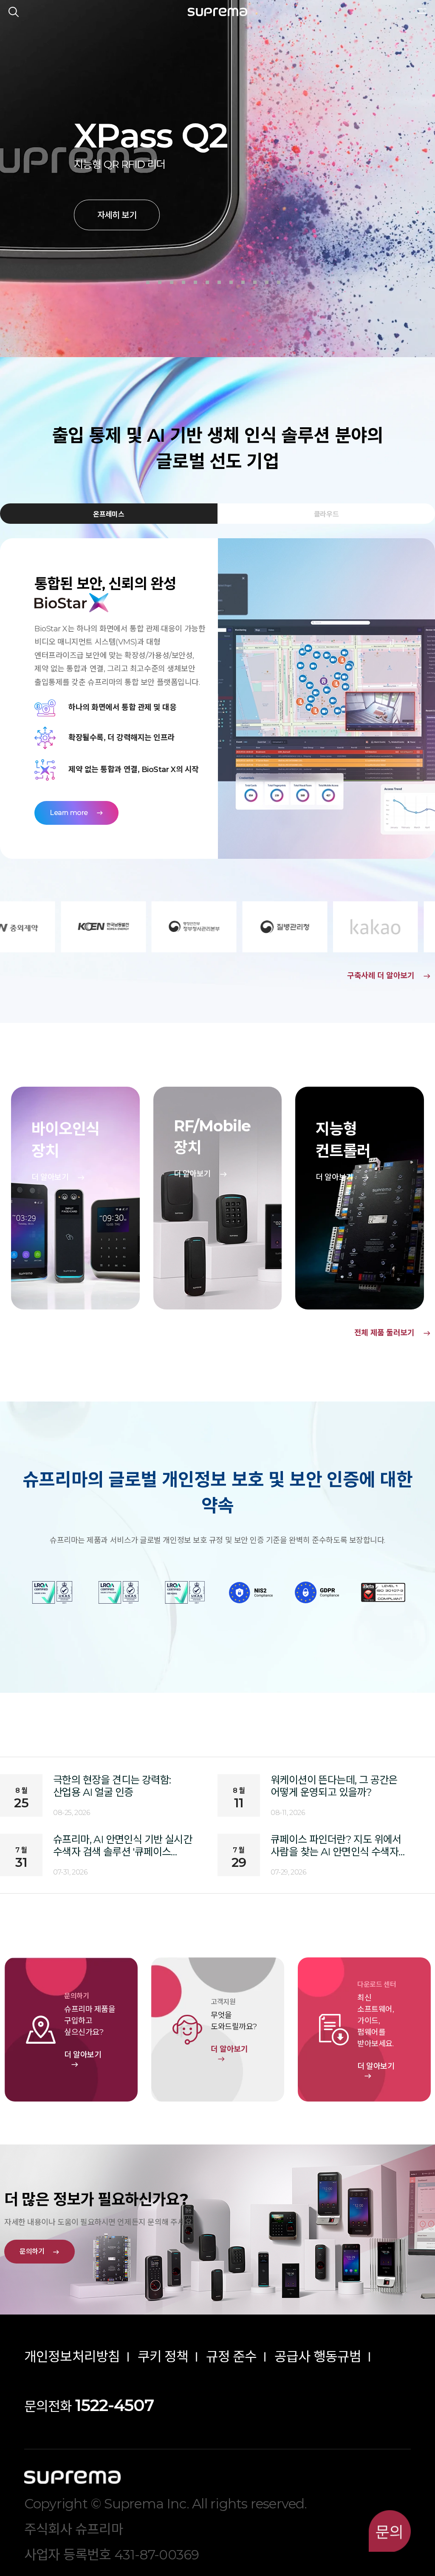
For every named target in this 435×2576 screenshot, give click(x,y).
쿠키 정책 (163, 2357)
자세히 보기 (117, 215)
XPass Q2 (151, 135)
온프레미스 (109, 514)
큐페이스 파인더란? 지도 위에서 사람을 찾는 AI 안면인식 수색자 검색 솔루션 (336, 1846)
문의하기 (40, 2251)
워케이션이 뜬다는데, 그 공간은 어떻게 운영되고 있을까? (334, 1786)
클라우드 (326, 514)
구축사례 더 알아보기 (389, 976)
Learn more (76, 813)
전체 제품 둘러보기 (393, 1333)
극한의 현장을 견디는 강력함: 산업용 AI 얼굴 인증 (112, 1786)
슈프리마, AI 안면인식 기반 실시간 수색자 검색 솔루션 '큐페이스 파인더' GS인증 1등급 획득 (123, 1846)
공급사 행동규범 (318, 2357)
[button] (148, 282)
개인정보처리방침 (72, 2357)
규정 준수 (232, 2357)
